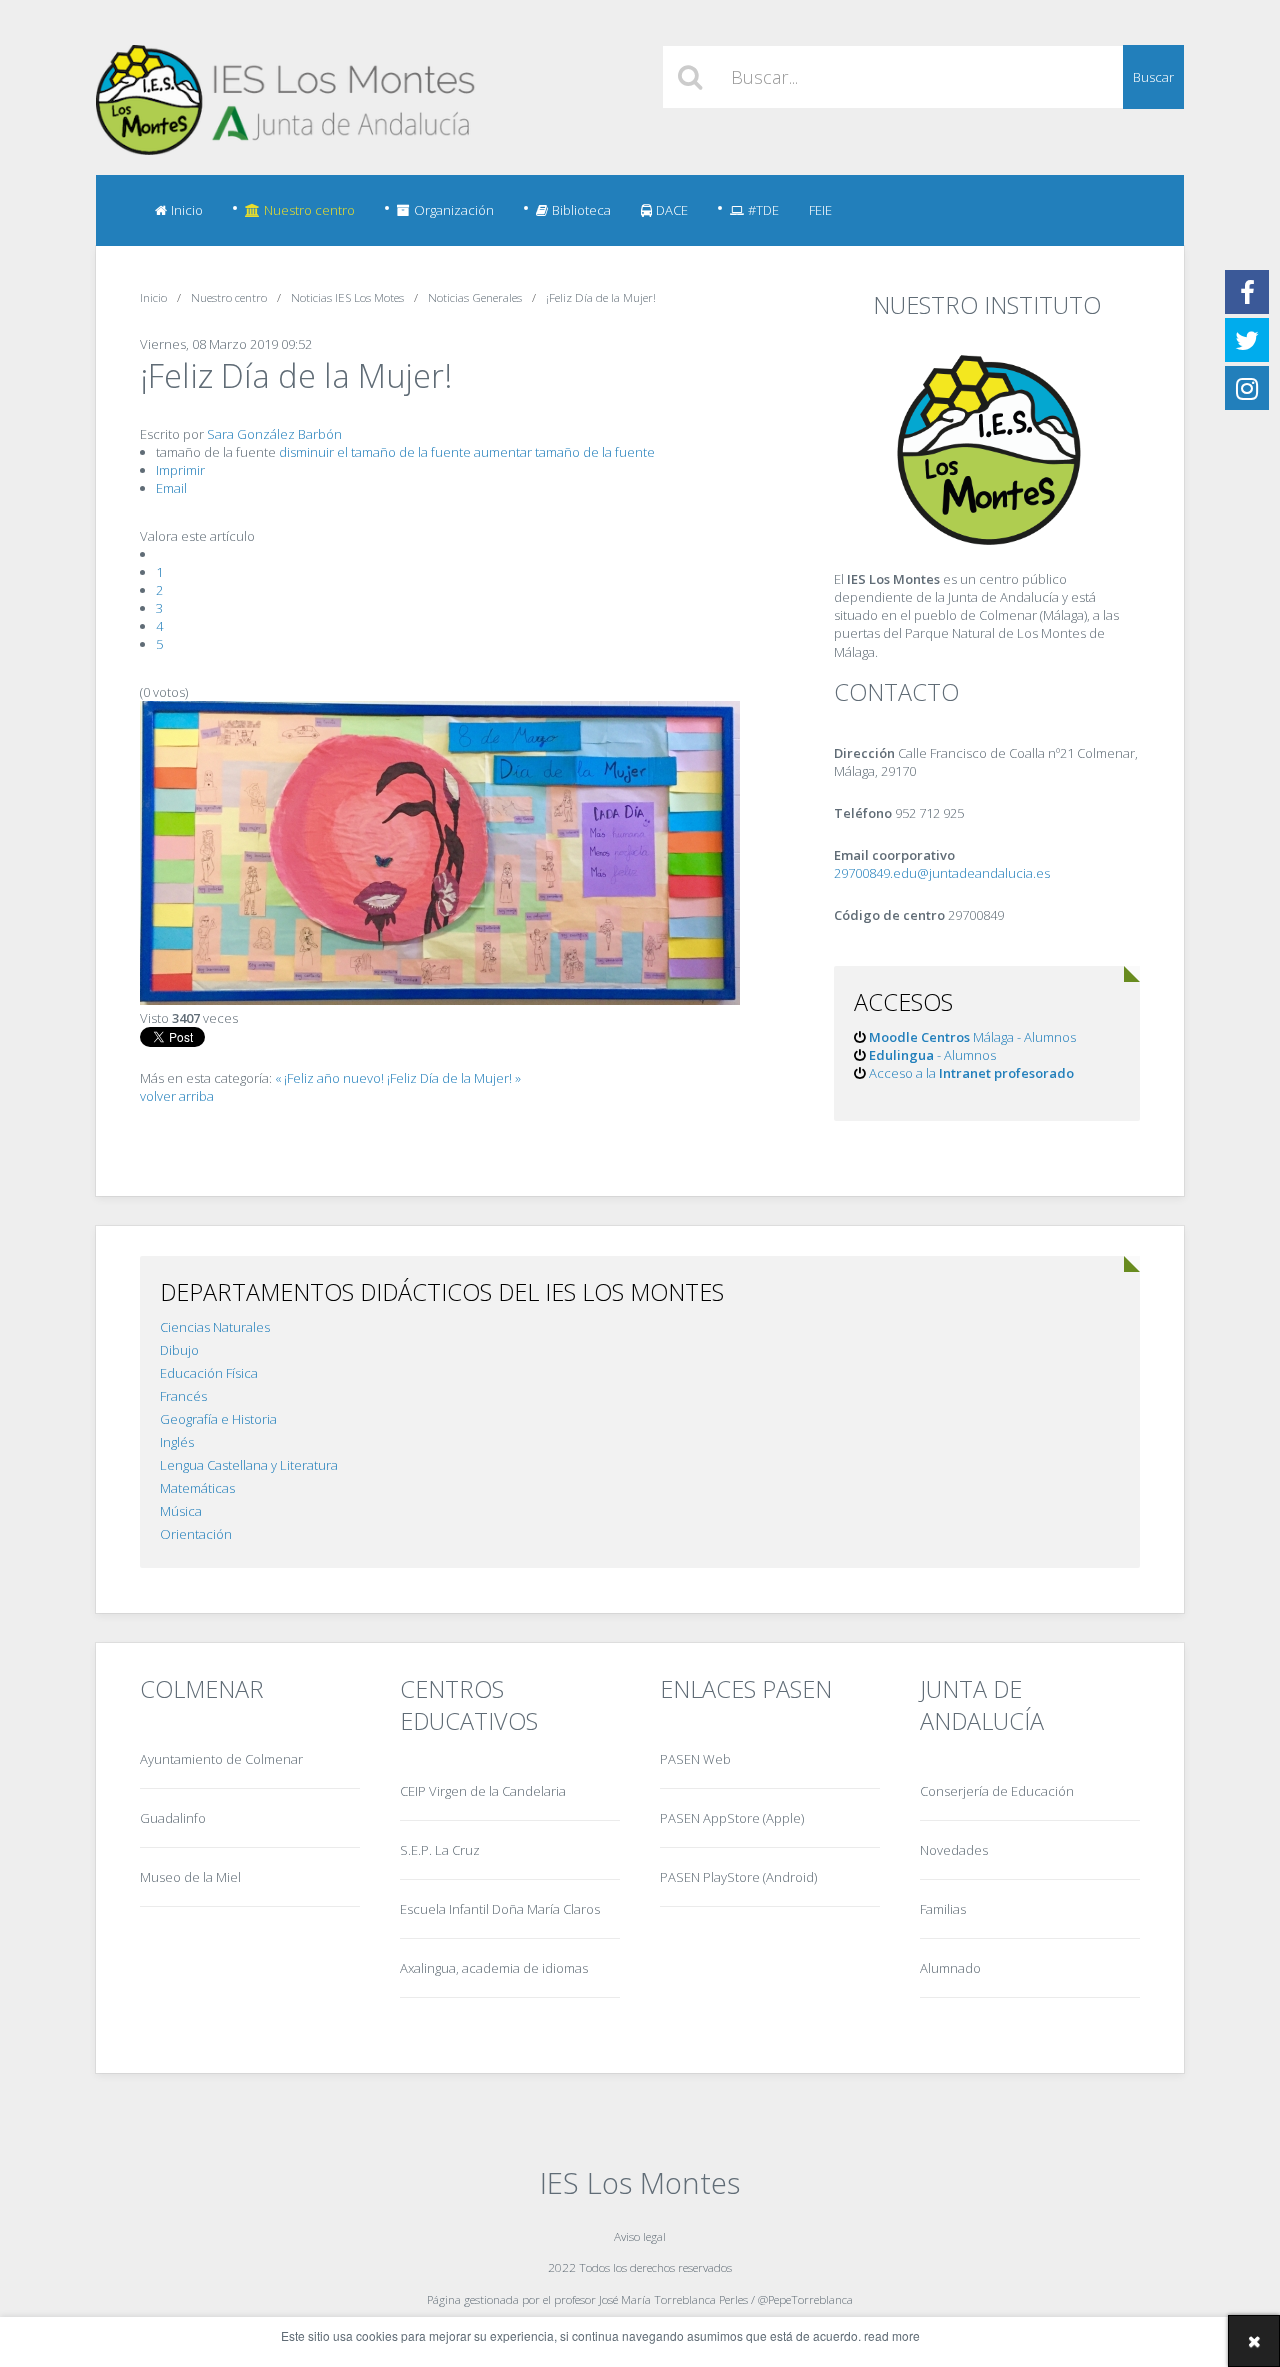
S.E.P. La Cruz (440, 1850)
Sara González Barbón (274, 434)
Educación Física (209, 1373)
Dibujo (179, 1350)
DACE (672, 210)
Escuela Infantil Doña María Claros (500, 1909)
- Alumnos (932, 1055)
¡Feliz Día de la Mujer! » (454, 1078)
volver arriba (177, 1096)
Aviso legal (640, 2236)
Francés (183, 1396)
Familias (943, 1909)
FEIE (820, 210)
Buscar (1153, 77)
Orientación (196, 1534)
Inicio (187, 210)
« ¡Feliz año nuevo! (329, 1078)
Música (181, 1511)
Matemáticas (197, 1488)
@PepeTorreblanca (805, 2299)
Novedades (954, 1850)
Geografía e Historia (218, 1419)
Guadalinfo (173, 1818)
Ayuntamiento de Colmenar (221, 1759)
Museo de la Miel (190, 1877)
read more (892, 2335)
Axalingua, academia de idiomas (494, 1968)
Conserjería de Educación (997, 1791)
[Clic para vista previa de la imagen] (440, 1000)
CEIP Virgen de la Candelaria (483, 1791)
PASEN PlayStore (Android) (738, 1877)
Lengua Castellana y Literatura (249, 1465)
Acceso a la (971, 1073)
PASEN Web (695, 1759)
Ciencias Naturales (215, 1327)
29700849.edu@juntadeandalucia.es (942, 873)
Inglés (177, 1442)
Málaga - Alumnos (972, 1037)
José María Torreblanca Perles (673, 2299)
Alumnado (950, 1968)
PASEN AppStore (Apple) (732, 1818)
